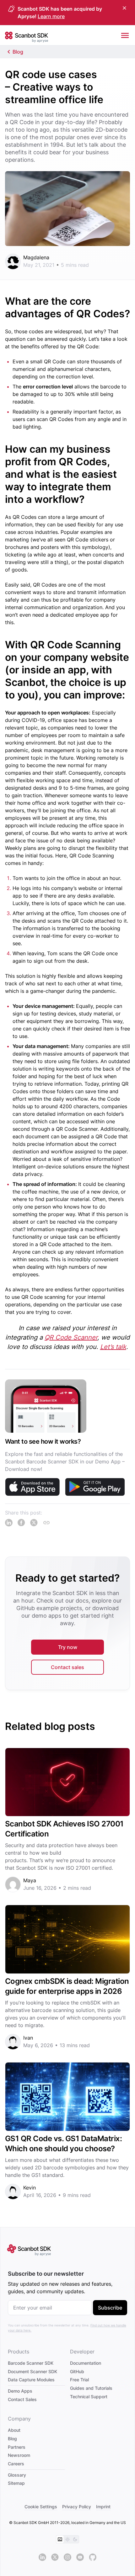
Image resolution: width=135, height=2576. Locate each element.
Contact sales (67, 1667)
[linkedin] (42, 2557)
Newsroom (19, 2455)
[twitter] (55, 2557)
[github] (93, 2557)
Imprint (103, 2507)
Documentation (86, 2363)
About (14, 2430)
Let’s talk (113, 1347)
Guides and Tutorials (91, 2388)
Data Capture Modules (31, 2380)
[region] (67, 1441)
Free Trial (79, 2380)
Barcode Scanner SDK (31, 2363)
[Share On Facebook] (21, 1523)
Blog (18, 52)
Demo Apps (20, 2391)
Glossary (17, 2475)
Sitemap (16, 2483)
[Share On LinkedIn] (9, 1523)
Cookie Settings (41, 2507)
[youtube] (80, 2557)
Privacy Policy (77, 2507)
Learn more (51, 16)
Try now (68, 1647)
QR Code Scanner (71, 1337)
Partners (17, 2447)
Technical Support (89, 2397)
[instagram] (67, 2557)
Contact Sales (22, 2399)
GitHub (77, 2371)
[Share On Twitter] (34, 1523)
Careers (16, 2464)
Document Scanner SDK (32, 2371)
